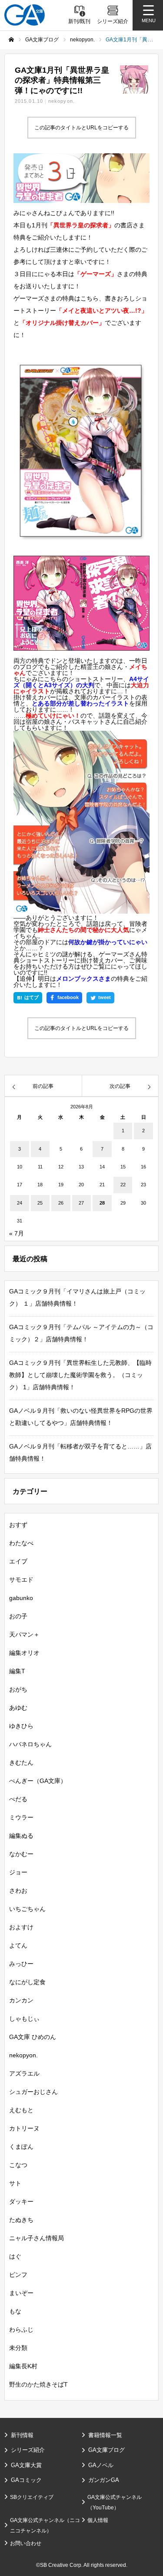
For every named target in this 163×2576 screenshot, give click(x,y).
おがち (18, 1689)
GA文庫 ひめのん (33, 2037)
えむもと (21, 2110)
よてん (18, 1945)
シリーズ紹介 (28, 2450)
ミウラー (21, 1817)
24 (20, 1203)
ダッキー (21, 2201)
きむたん (21, 1762)
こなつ (18, 2165)
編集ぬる (21, 1836)
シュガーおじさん (33, 2092)
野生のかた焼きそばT (38, 2384)
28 (102, 1203)
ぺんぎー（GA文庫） (38, 1781)
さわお (18, 1891)
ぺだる (18, 1799)
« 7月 (17, 1233)
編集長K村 (23, 2366)
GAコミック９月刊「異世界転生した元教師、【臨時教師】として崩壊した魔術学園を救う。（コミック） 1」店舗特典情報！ (80, 1375)
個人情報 (98, 2520)
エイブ (18, 1561)
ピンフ (18, 2275)
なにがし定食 (27, 1982)
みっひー (21, 1964)
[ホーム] (11, 40)
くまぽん (21, 2147)
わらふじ (21, 2330)
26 (61, 1203)
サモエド (21, 1580)
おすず (18, 1525)
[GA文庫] (25, 15)
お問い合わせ (26, 2543)
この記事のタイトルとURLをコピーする (81, 128)
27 (81, 1203)
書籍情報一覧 (105, 2435)
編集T (17, 1671)
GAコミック (26, 2480)
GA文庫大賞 (26, 2465)
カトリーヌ (24, 2128)
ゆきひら (21, 1726)
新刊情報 (22, 2435)
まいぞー (21, 2293)
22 (123, 1185)
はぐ (15, 2256)
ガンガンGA (104, 2480)
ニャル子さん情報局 (37, 2238)
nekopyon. (62, 101)
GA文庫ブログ (106, 2450)
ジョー (18, 1872)
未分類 (18, 2348)
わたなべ (21, 1543)
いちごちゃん (27, 1909)
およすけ (21, 1927)
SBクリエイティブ (32, 2497)
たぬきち (21, 2220)
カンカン (21, 2000)
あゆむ (18, 1708)
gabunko (21, 1598)
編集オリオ (24, 1653)
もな (15, 2311)
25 (40, 1203)
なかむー (21, 1854)
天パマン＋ (24, 1634)
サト (15, 2183)
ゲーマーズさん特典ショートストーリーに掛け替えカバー (80, 957)
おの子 (18, 1616)
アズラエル (24, 2073)
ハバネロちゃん (30, 1744)
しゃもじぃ (24, 2019)
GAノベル (101, 2465)
